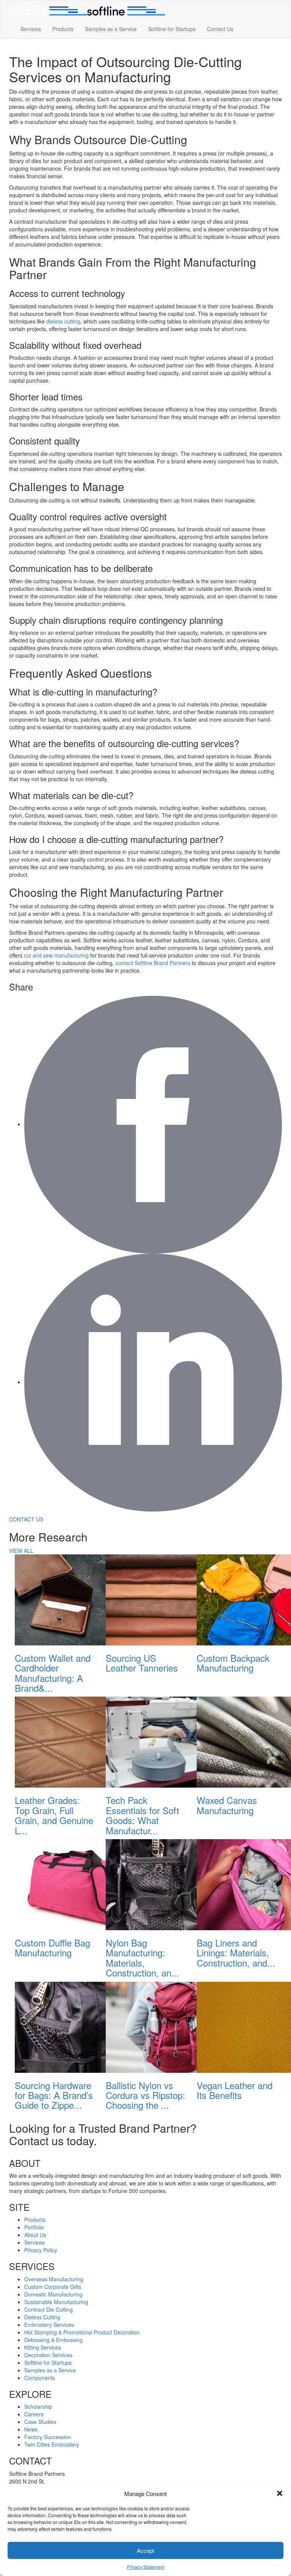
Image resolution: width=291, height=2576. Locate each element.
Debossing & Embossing (53, 2340)
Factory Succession (48, 2437)
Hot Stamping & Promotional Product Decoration (82, 2332)
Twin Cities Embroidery (52, 2444)
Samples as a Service (111, 29)
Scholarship (38, 2406)
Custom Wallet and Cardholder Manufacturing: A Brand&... (53, 1673)
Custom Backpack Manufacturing (233, 1663)
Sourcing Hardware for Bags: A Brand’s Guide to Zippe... (54, 2095)
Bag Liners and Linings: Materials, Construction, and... (236, 1953)
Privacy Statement (145, 2567)
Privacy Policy (41, 2250)
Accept (145, 2550)
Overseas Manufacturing (54, 2279)
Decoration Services (48, 2355)
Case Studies (40, 2422)
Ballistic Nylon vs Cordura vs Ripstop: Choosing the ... (145, 2095)
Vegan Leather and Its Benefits (235, 2090)
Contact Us (220, 29)
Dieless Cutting (42, 2317)
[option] (55, 1626)
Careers (34, 2414)
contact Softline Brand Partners (153, 963)
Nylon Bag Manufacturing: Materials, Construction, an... (142, 1958)
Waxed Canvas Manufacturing (227, 1805)
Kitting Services (43, 2347)
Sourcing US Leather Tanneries (142, 1663)
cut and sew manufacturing (56, 955)
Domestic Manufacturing (53, 2294)
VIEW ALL (21, 1551)
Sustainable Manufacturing (56, 2302)
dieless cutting (63, 321)
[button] (280, 2493)
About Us (35, 2235)
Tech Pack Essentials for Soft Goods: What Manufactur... (142, 1815)
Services (31, 29)
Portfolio (34, 2227)
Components (40, 2378)
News (31, 2429)
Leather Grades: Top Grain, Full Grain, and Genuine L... (54, 1815)
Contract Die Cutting (48, 2309)
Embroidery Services (49, 2325)
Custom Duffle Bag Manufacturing (52, 1947)
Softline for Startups (172, 29)
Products (63, 29)
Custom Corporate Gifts (53, 2287)
